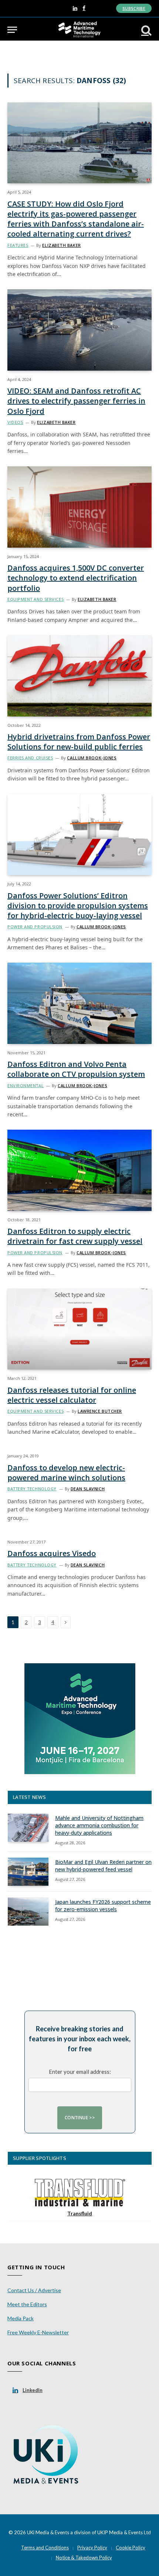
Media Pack (21, 2318)
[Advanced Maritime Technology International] (79, 30)
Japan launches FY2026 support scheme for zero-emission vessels (103, 1905)
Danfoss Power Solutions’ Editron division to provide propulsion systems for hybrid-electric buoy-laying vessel (78, 906)
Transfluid (80, 2213)
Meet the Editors (27, 2304)
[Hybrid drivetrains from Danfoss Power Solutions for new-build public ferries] (79, 676)
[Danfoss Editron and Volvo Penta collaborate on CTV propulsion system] (79, 1003)
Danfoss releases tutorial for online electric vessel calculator (72, 1395)
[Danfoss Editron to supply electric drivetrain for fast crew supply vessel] (79, 1170)
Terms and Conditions (45, 2548)
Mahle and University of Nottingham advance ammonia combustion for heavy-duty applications (99, 1825)
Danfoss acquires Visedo (52, 1553)
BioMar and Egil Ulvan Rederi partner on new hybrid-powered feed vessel (103, 1866)
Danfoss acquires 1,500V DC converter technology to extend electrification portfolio (76, 578)
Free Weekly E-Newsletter (38, 2332)
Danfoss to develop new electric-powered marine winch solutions (66, 1473)
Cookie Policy (131, 2548)
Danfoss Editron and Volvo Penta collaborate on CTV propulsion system (76, 1069)
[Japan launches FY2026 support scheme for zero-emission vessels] (28, 1912)
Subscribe (134, 8)
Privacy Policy (92, 2548)
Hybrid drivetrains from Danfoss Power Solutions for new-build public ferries (79, 742)
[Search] (146, 30)
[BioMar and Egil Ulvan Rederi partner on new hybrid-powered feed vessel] (28, 1872)
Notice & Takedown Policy (84, 2558)
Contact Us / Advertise (34, 2290)
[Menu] (12, 30)
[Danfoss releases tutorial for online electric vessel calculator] (79, 1329)
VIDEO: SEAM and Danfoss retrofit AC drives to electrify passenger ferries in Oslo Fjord (76, 401)
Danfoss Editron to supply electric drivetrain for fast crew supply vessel (75, 1236)
